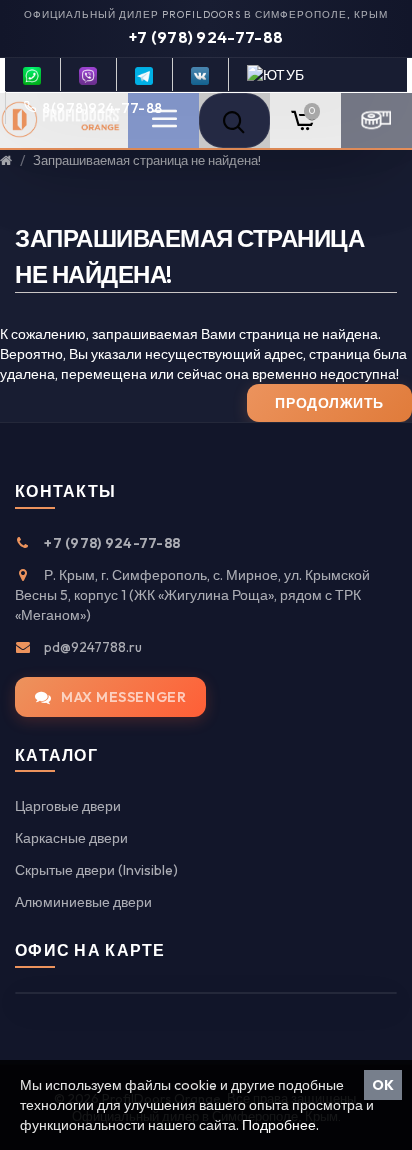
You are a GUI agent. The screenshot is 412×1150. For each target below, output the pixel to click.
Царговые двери (68, 806)
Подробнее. (280, 1125)
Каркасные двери (71, 838)
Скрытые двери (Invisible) (96, 870)
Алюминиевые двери (83, 902)
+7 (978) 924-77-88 (206, 37)
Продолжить (329, 403)
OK (383, 1085)
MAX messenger (123, 697)
